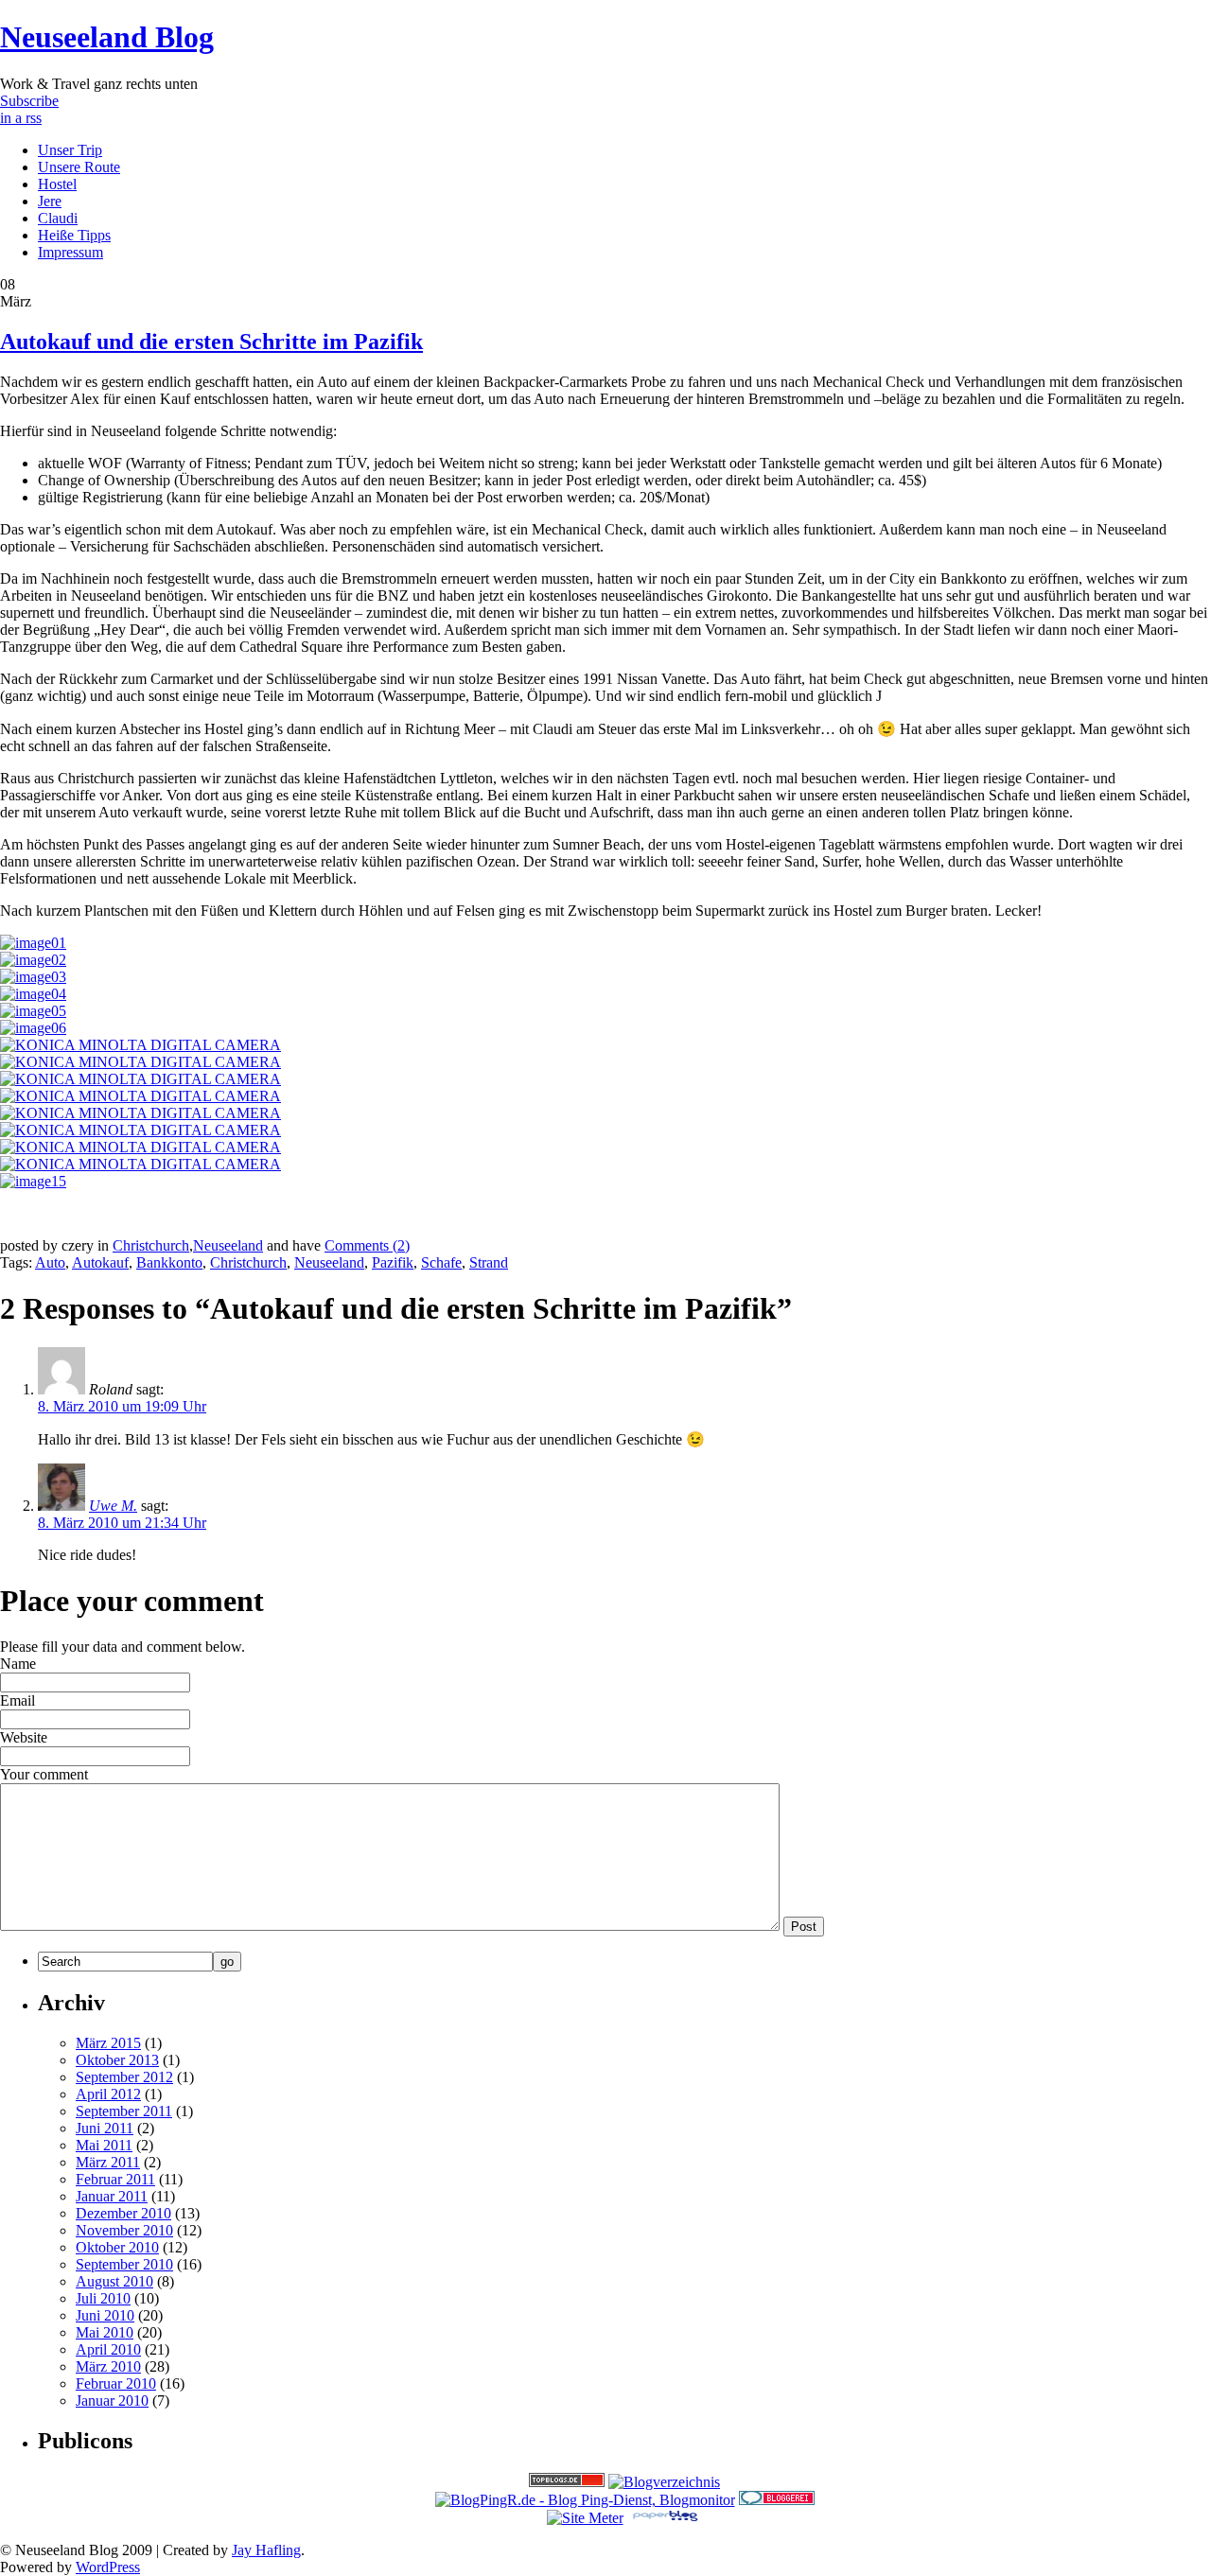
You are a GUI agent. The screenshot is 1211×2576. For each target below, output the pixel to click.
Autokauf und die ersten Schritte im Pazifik (211, 342)
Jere (50, 201)
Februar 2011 (115, 2179)
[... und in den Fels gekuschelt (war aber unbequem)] (140, 1147)
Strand (489, 1262)
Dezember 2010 (123, 2213)
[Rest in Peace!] (140, 1096)
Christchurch (151, 1245)
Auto (50, 1262)
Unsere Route (79, 167)
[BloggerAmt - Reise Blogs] (664, 2482)
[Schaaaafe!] (140, 1062)
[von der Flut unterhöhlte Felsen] (140, 1164)
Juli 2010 (103, 2298)
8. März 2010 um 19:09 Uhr (122, 1406)
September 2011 (124, 2111)
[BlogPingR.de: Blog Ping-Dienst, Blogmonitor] (585, 2500)
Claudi (58, 218)
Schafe (441, 1262)
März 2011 (108, 2162)
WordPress (108, 2567)
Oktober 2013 (117, 2060)
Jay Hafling (266, 2550)
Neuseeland (228, 1245)
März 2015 (108, 2043)
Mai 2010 (105, 2332)
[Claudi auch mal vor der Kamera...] (140, 1130)
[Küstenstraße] (140, 1045)
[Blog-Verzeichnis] (777, 2500)
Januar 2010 (112, 2401)
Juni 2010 (105, 2315)
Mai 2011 (104, 2145)
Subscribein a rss (29, 109)
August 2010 (114, 2281)
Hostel (57, 184)
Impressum (70, 252)
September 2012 (124, 2077)
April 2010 (108, 2349)
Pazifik (393, 1262)
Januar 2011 (112, 2196)
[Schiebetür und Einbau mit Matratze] (33, 994)
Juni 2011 (105, 2128)
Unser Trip (70, 150)
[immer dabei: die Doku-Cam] (140, 1079)
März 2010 (108, 2366)
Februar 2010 (116, 2383)
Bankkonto (169, 1262)
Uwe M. (113, 1506)
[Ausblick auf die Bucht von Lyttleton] (33, 1028)
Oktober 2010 (117, 2247)
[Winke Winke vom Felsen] (33, 1181)
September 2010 (124, 2264)
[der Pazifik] (140, 1113)
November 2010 (124, 2230)
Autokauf (100, 1262)
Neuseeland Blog (107, 37)
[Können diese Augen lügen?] (33, 977)
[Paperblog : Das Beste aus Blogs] (665, 2518)
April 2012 (108, 2094)
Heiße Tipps (74, 235)
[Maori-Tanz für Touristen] (33, 1011)
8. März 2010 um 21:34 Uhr (122, 1523)
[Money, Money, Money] (33, 943)
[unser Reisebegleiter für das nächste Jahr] (33, 960)
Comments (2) (367, 1245)
